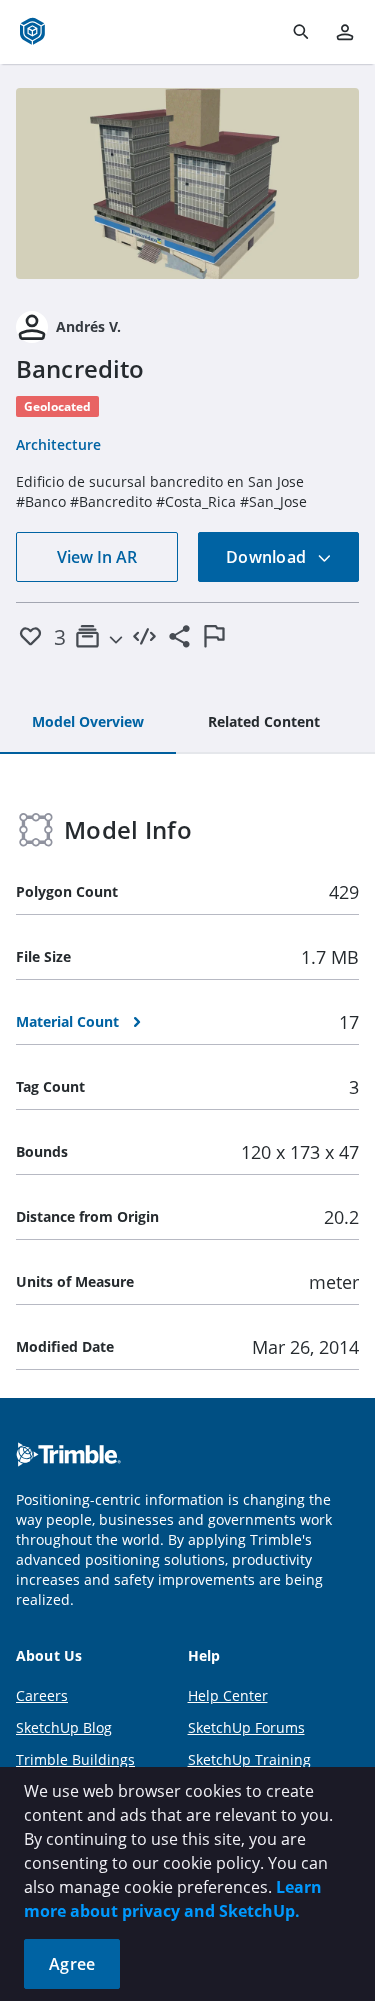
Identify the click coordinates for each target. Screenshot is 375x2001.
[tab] (88, 723)
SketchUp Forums (246, 1727)
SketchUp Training (249, 1759)
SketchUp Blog (64, 1727)
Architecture (58, 444)
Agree (72, 1964)
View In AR (97, 557)
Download (268, 557)
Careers (42, 1695)
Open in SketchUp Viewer (188, 183)
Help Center (228, 1695)
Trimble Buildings (75, 1759)
